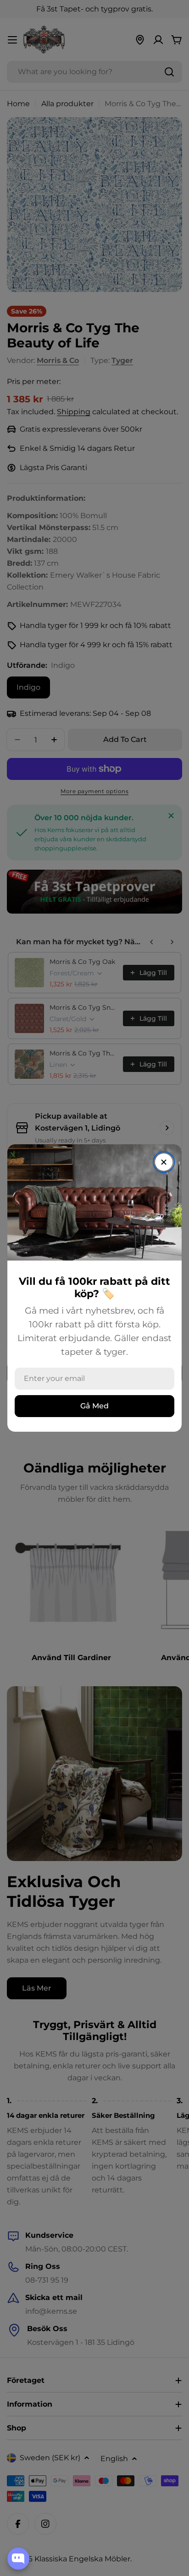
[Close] (164, 1162)
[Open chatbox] (18, 2559)
